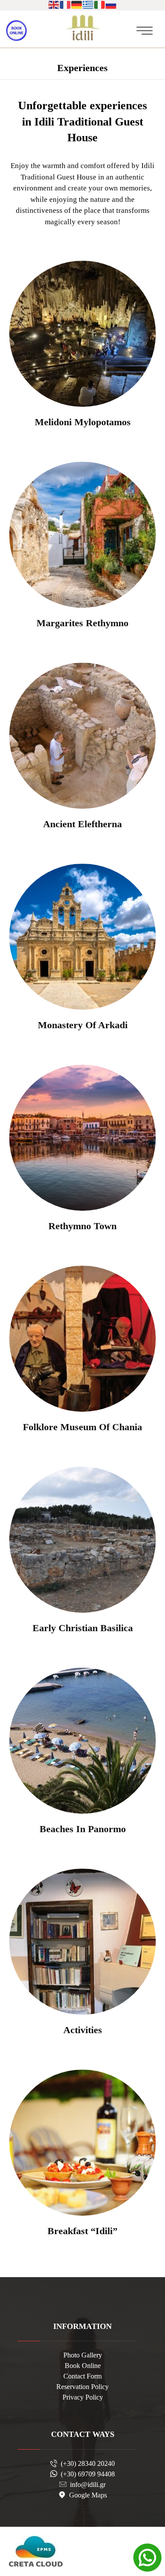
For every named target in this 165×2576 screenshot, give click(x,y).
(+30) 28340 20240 (88, 2463)
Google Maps (88, 2495)
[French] (66, 4)
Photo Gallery (83, 2355)
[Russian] (111, 4)
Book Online (83, 2366)
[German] (77, 4)
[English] (54, 4)
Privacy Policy (83, 2397)
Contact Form (82, 2376)
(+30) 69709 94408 (88, 2474)
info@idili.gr (88, 2485)
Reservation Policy (82, 2387)
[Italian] (100, 4)
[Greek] (88, 4)
